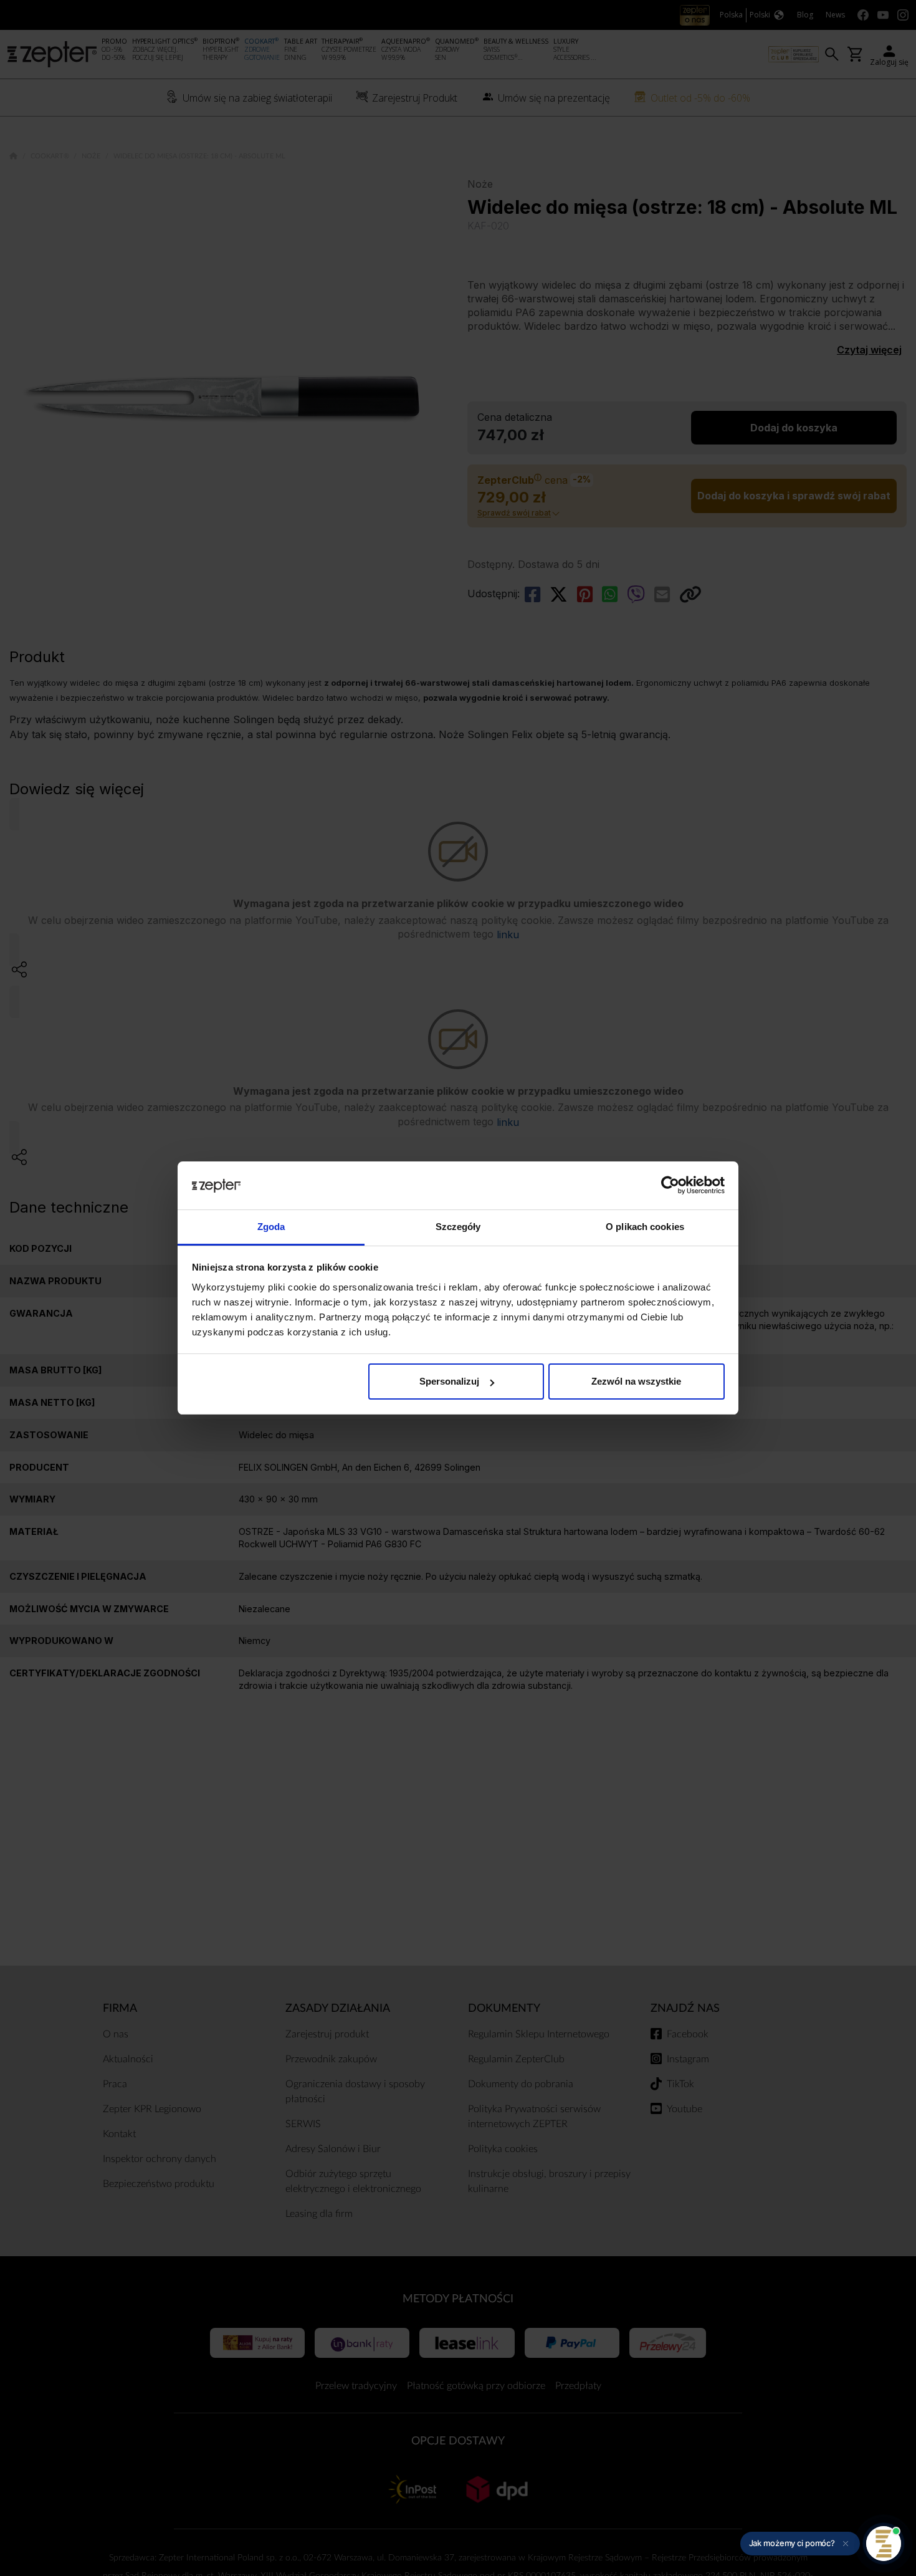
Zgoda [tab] (271, 1227)
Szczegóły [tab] (458, 1227)
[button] (800, 2544)
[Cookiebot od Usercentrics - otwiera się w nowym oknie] (670, 1186)
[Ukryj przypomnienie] (846, 2544)
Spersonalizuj (449, 1381)
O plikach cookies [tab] (645, 1227)
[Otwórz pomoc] (884, 2544)
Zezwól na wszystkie (636, 1381)
